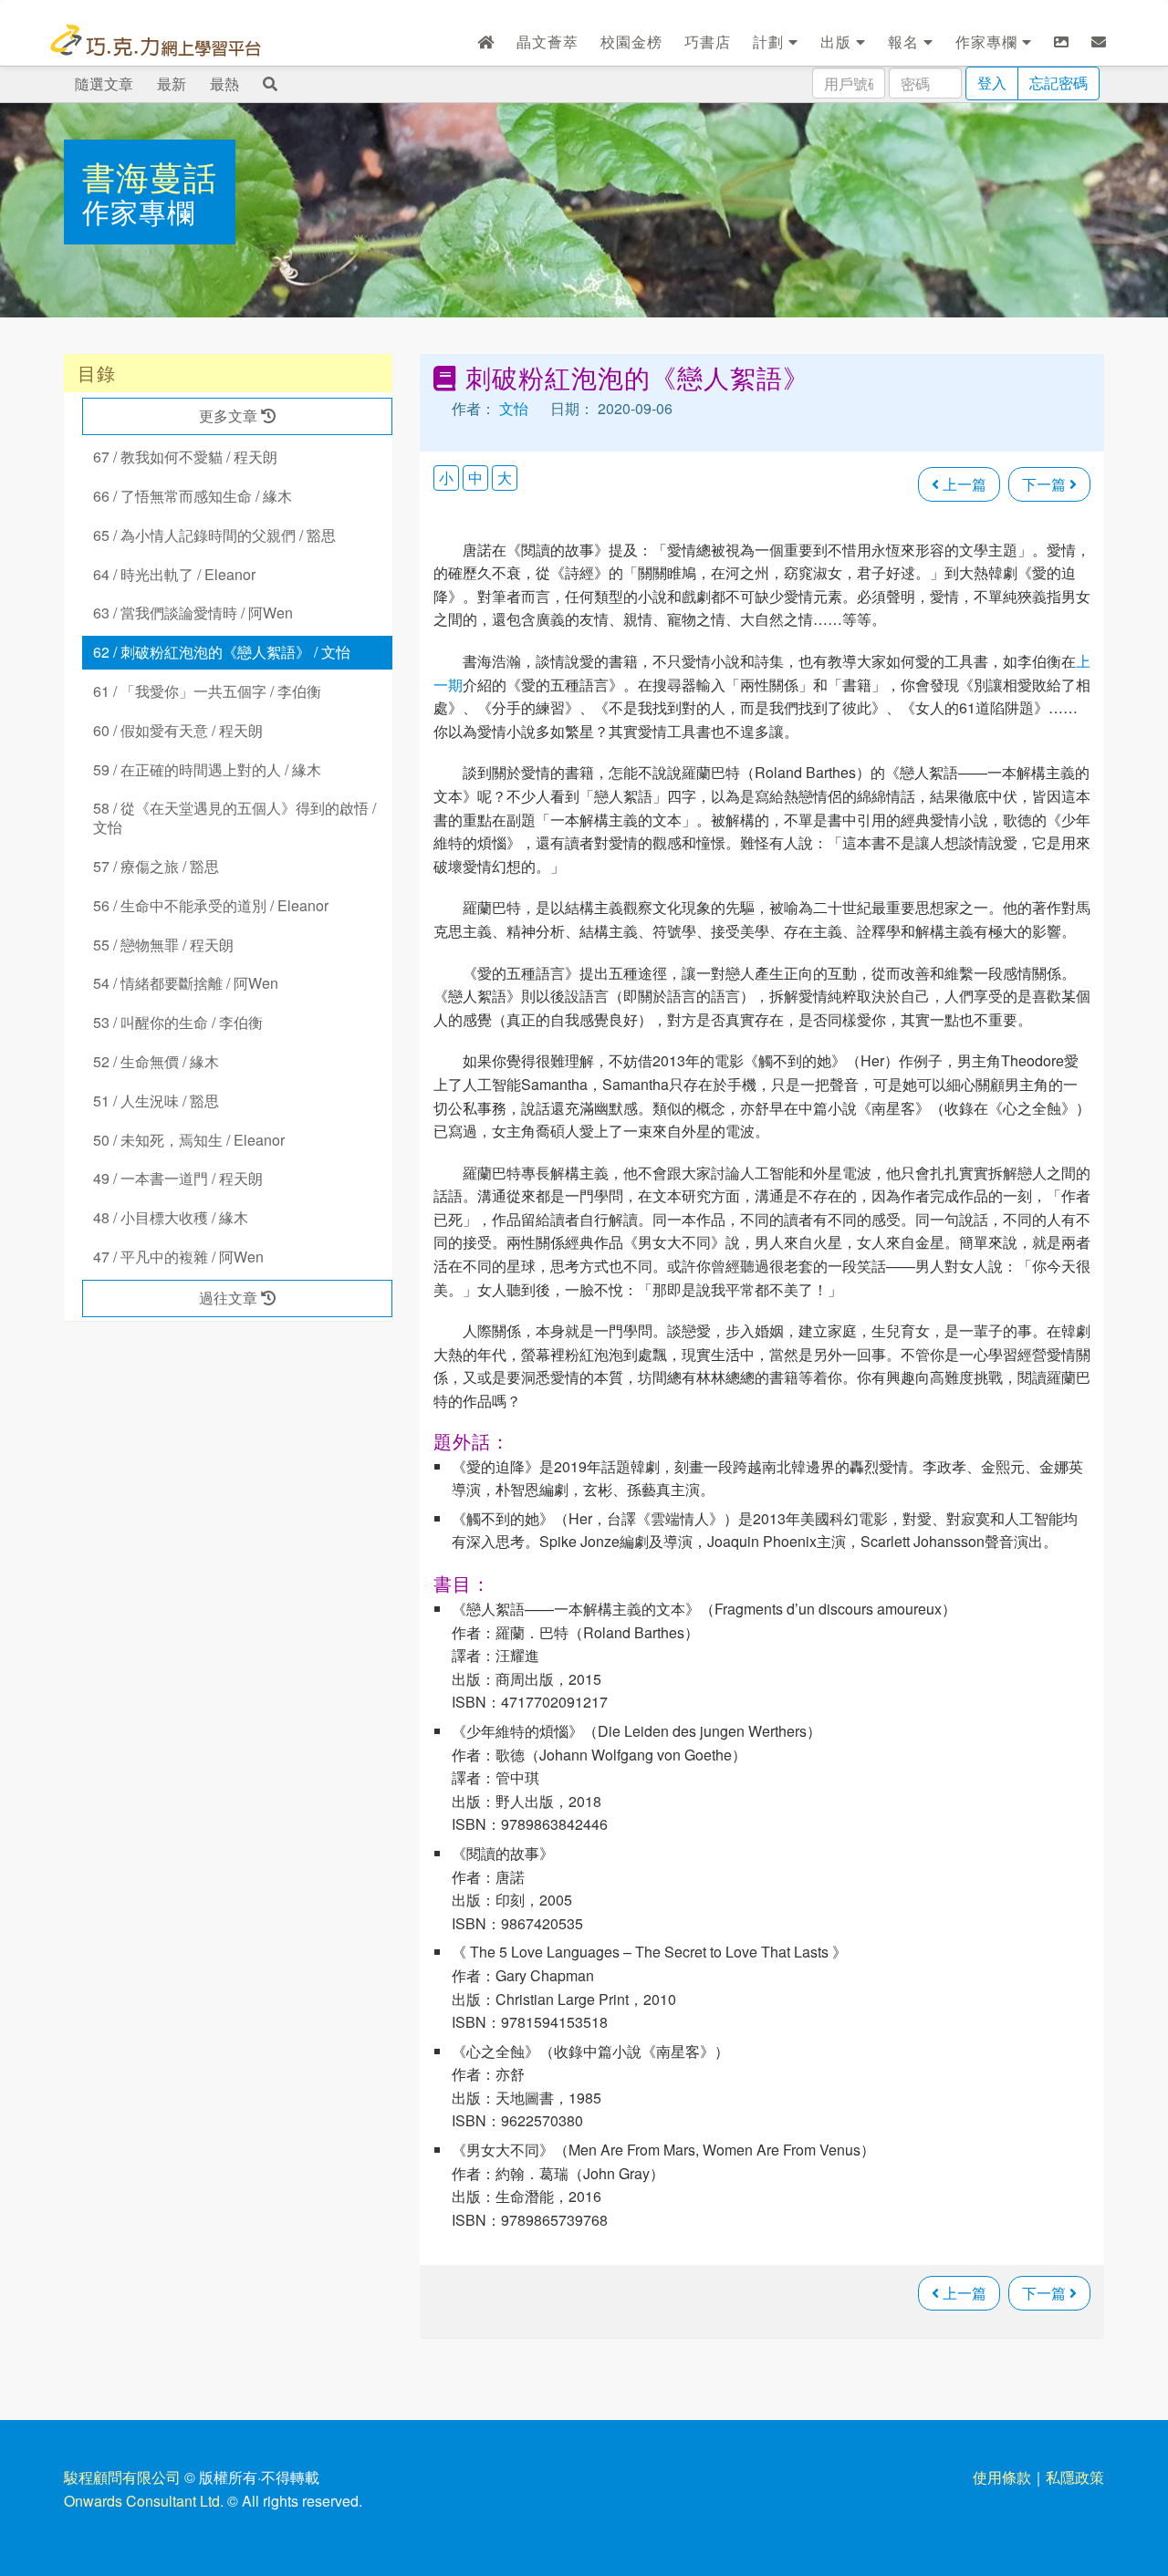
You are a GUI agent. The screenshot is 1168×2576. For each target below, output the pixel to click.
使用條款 (1002, 2477)
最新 (172, 83)
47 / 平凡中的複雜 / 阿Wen (178, 1257)
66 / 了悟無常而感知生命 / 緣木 (193, 496)
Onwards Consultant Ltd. (144, 2501)
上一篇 (963, 484)
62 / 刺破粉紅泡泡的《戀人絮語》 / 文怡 (222, 652)
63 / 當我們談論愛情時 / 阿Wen (193, 613)
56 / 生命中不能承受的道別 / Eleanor (211, 905)
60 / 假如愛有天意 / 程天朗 (178, 730)
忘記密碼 (1058, 83)
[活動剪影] (1062, 42)
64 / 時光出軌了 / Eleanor (174, 574)
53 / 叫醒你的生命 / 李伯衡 (178, 1022)
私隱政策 (1075, 2477)
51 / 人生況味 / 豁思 (156, 1101)
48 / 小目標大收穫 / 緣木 (171, 1217)
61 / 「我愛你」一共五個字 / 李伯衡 (207, 691)
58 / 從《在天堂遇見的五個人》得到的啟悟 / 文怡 (235, 817)
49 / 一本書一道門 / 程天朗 (178, 1178)
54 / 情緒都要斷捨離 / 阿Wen (186, 983)
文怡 (514, 408)
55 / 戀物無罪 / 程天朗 (163, 945)
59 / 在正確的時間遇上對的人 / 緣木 (207, 769)
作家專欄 (989, 42)
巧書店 (708, 42)
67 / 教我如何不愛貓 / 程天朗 (185, 457)
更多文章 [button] (230, 415)
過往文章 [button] (230, 1298)
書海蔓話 (150, 176)
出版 (838, 42)
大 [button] (505, 478)
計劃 (771, 42)
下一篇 (1046, 484)
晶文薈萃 (547, 42)
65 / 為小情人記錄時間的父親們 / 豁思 (214, 535)
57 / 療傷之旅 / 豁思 (156, 866)
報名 (906, 42)
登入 (992, 83)
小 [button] (446, 478)
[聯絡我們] (1099, 42)
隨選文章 (104, 83)
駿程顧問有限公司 (122, 2477)
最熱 (224, 83)
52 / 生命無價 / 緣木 (156, 1061)
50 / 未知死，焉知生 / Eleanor (189, 1140)
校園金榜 (631, 42)
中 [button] (475, 478)
